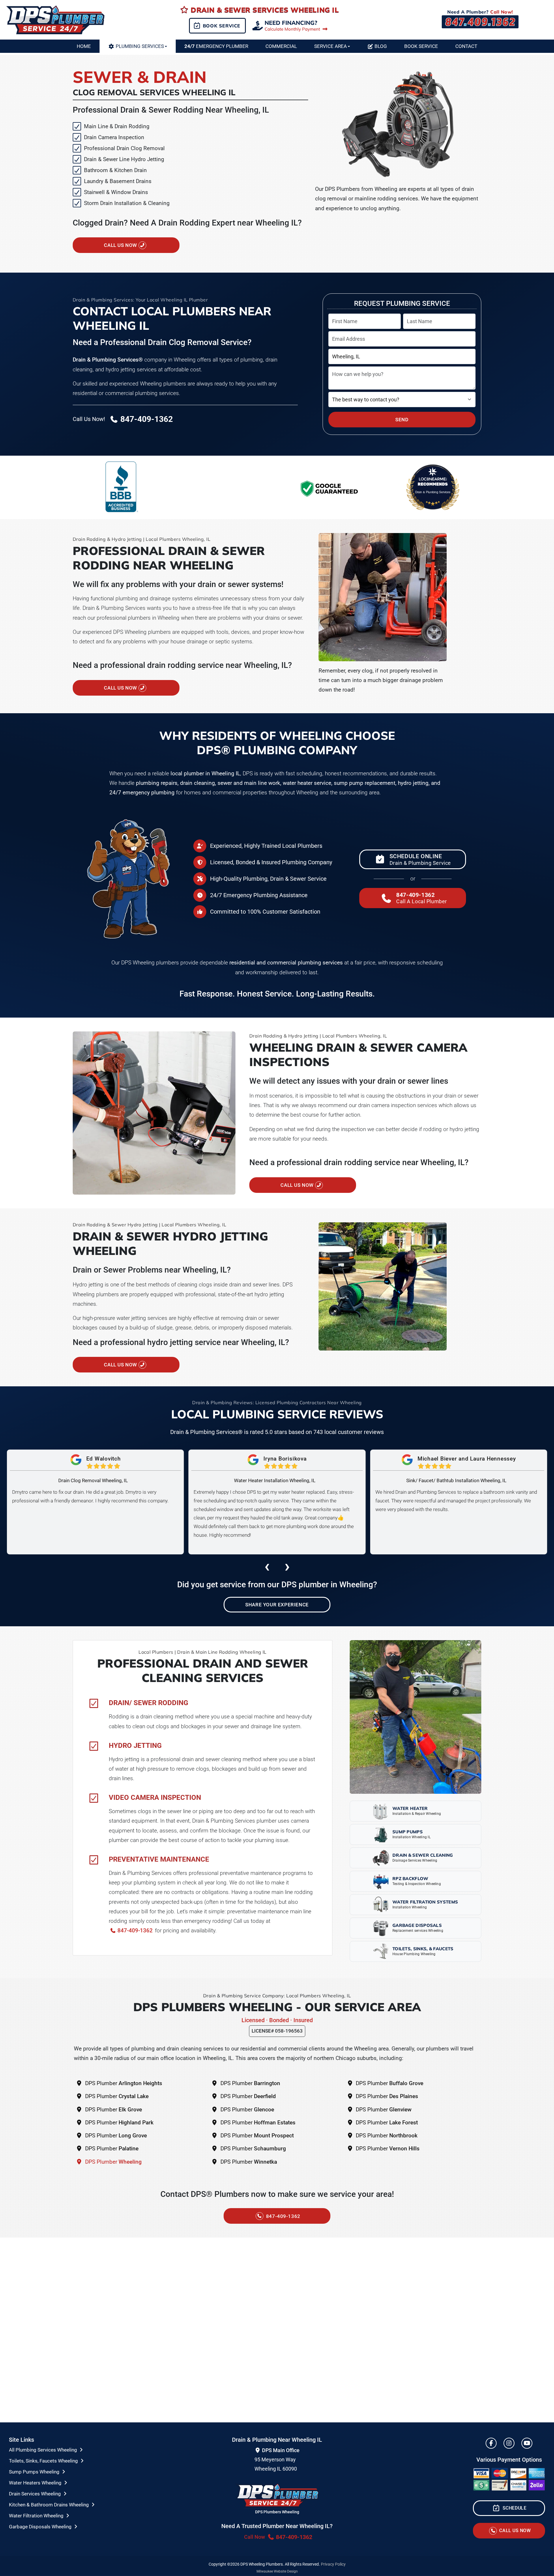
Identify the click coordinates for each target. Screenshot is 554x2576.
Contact (466, 46)
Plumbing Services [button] (140, 46)
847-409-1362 (134, 1930)
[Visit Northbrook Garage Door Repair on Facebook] (491, 2443)
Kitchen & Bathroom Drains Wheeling (49, 2505)
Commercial (281, 46)
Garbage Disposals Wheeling (41, 2527)
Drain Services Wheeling (35, 2494)
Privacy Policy (333, 2564)
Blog (381, 46)
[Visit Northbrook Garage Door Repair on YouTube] (527, 2443)
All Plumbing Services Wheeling (44, 2450)
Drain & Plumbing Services (433, 492)
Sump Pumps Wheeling (35, 2472)
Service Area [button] (331, 46)
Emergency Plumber (216, 46)
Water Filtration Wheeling (37, 2516)
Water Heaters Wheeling (36, 2483)
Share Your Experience (277, 1605)
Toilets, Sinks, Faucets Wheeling (44, 2461)
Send (402, 420)
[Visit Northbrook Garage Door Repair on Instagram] (509, 2443)
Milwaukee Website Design (277, 2571)
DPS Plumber (123, 2083)
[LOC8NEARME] (433, 479)
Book (421, 46)
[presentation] (267, 1566)
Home (84, 46)
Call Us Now (121, 245)
